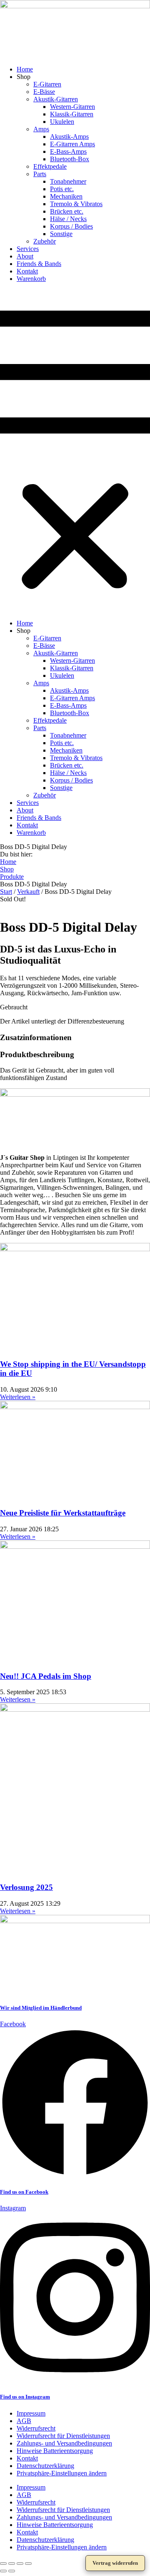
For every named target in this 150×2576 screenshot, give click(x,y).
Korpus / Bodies (71, 226)
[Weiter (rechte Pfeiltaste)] (12, 2571)
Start (6, 892)
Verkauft (28, 892)
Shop (7, 869)
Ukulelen (62, 122)
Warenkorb (31, 279)
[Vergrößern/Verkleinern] (3, 2564)
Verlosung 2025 (26, 1887)
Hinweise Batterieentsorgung (55, 2451)
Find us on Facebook (24, 2192)
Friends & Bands (39, 264)
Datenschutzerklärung (45, 2466)
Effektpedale (50, 166)
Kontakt (27, 271)
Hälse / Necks (68, 219)
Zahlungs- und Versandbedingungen (64, 2443)
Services (28, 249)
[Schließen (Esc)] (28, 2564)
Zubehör (45, 241)
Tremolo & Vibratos (76, 204)
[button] (75, 451)
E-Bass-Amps (68, 151)
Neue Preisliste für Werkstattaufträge (63, 1513)
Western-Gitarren (72, 107)
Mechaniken (66, 196)
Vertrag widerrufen (115, 2563)
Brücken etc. (67, 211)
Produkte (12, 877)
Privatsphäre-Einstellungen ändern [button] (62, 2473)
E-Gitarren (47, 84)
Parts (40, 174)
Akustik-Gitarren (56, 99)
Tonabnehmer (68, 181)
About (25, 256)
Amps (41, 129)
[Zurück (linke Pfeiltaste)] (3, 2571)
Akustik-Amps (69, 137)
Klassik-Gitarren (72, 114)
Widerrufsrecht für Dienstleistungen (63, 2436)
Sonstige (61, 234)
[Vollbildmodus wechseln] (12, 2564)
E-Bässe (44, 92)
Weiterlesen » (18, 1397)
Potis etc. (62, 189)
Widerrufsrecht (36, 2428)
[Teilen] (20, 2564)
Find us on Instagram (25, 2397)
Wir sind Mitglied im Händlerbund (41, 2008)
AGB (24, 2421)
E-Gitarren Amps (72, 144)
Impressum (31, 2413)
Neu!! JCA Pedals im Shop (46, 1676)
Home (25, 69)
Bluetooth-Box (70, 159)
